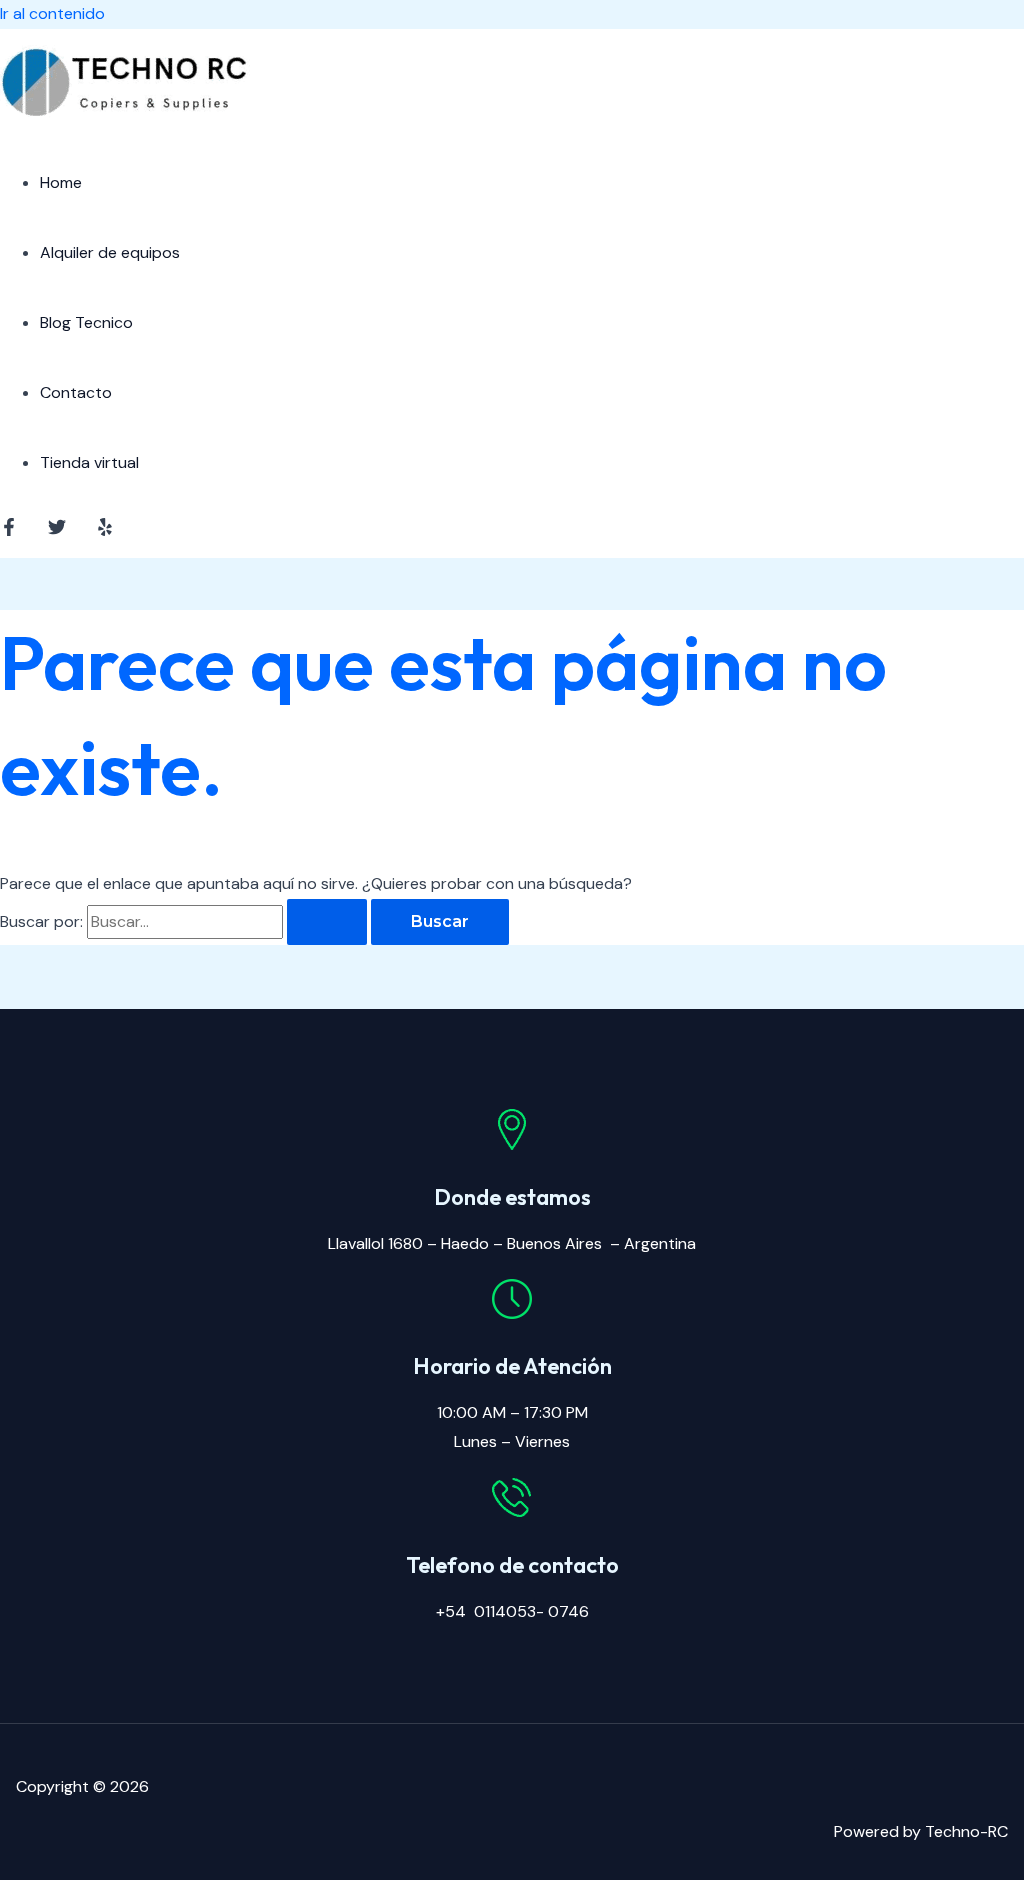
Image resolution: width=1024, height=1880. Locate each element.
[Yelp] (105, 530)
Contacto (76, 392)
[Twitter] (57, 530)
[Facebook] (9, 530)
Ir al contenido (52, 13)
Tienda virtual (89, 462)
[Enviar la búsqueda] (327, 922)
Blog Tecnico (86, 322)
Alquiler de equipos (110, 252)
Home (61, 182)
